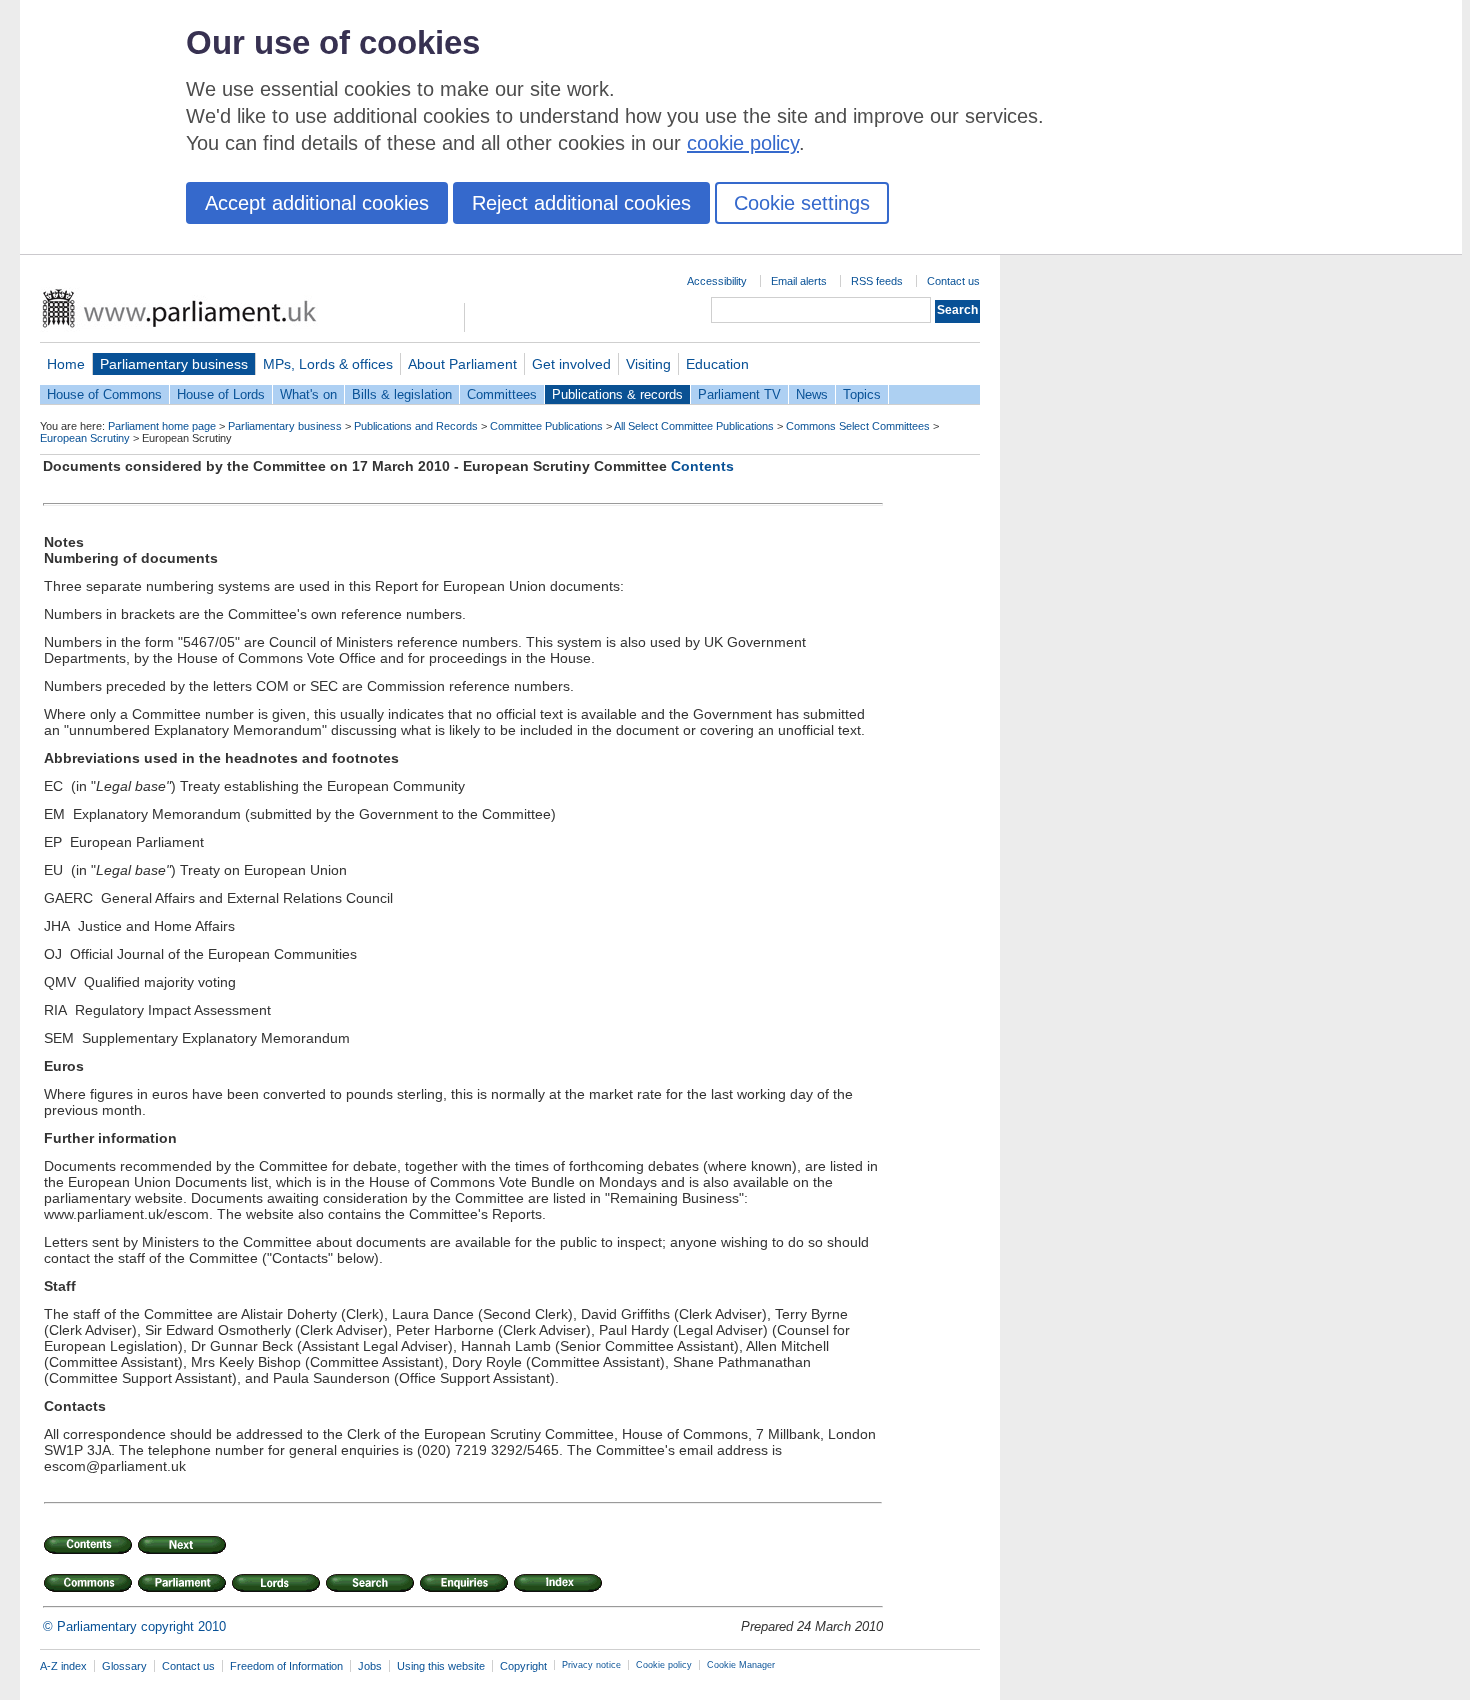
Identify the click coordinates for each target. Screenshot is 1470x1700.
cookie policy (743, 143)
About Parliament (462, 364)
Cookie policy (664, 1665)
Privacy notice (591, 1665)
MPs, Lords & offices (328, 364)
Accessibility (717, 281)
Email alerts (799, 281)
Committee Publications (546, 426)
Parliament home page (162, 426)
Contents (702, 466)
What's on (308, 394)
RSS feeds (877, 281)
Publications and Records (416, 426)
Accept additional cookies (317, 203)
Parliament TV (739, 394)
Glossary (124, 1666)
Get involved (571, 364)
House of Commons (104, 394)
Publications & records (617, 394)
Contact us (953, 281)
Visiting (648, 364)
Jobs (370, 1666)
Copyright (523, 1666)
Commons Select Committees (858, 426)
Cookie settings (802, 203)
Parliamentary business (174, 364)
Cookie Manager (741, 1665)
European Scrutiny (85, 438)
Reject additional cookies (581, 203)
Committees (502, 394)
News (812, 394)
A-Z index (63, 1666)
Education (717, 364)
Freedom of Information (286, 1666)
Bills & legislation (402, 394)
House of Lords (221, 394)
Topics (862, 394)
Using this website (441, 1666)
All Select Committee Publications (694, 426)
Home (66, 364)
